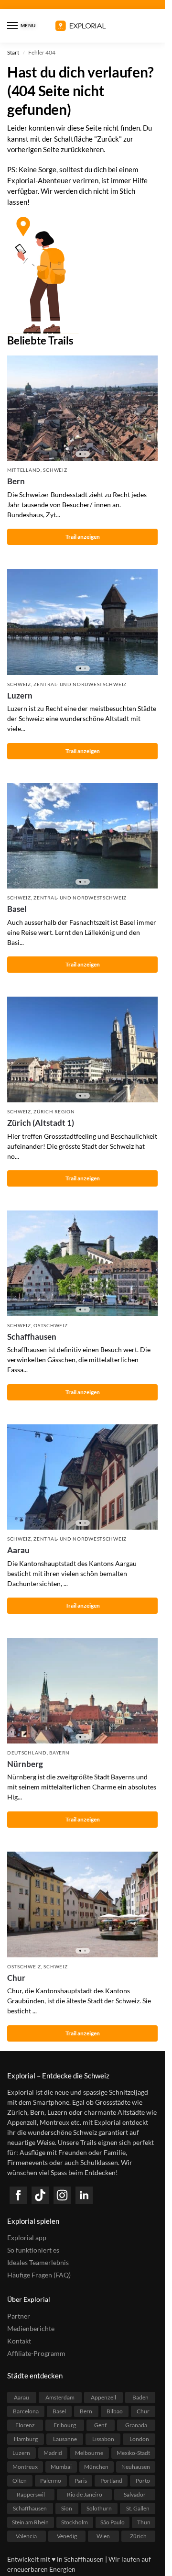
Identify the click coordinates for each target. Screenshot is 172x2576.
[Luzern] (82, 622)
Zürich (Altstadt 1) (41, 1123)
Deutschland (27, 1753)
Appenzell (103, 2397)
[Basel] (82, 836)
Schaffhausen (32, 1337)
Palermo (51, 2481)
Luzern (20, 695)
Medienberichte (31, 2328)
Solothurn (99, 2508)
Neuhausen (136, 2467)
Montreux (25, 2467)
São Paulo (113, 2522)
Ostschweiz (50, 1325)
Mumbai (61, 2467)
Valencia (26, 2536)
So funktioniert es (33, 2250)
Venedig (67, 2536)
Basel (17, 909)
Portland (111, 2481)
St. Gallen (138, 2508)
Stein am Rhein (30, 2522)
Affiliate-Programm (36, 2353)
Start (13, 52)
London (139, 2439)
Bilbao (115, 2411)
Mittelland (24, 470)
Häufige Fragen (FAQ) (39, 2275)
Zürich (138, 2536)
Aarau (18, 1550)
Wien (103, 2536)
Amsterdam (60, 2397)
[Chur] (82, 1904)
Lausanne (65, 2439)
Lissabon (103, 2439)
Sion (67, 2508)
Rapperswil (31, 2494)
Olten (20, 2481)
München (96, 2467)
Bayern (59, 1753)
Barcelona (26, 2411)
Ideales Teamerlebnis (38, 2262)
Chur (16, 1978)
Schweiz (55, 470)
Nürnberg (25, 1764)
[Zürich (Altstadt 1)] (82, 1049)
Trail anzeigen (83, 537)
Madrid (53, 2453)
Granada (136, 2425)
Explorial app (27, 2237)
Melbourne (89, 2453)
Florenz (25, 2425)
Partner (19, 2316)
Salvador (135, 2494)
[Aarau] (82, 1477)
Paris (81, 2481)
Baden (140, 2397)
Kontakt (19, 2341)
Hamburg (26, 2439)
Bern (16, 481)
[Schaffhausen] (82, 1263)
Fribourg (65, 2425)
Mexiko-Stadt (133, 2453)
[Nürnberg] (82, 1691)
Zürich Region (54, 1111)
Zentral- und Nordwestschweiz (80, 684)
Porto (143, 2481)
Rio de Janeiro (85, 2494)
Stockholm (75, 2522)
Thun (144, 2522)
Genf (100, 2425)
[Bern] (82, 408)
